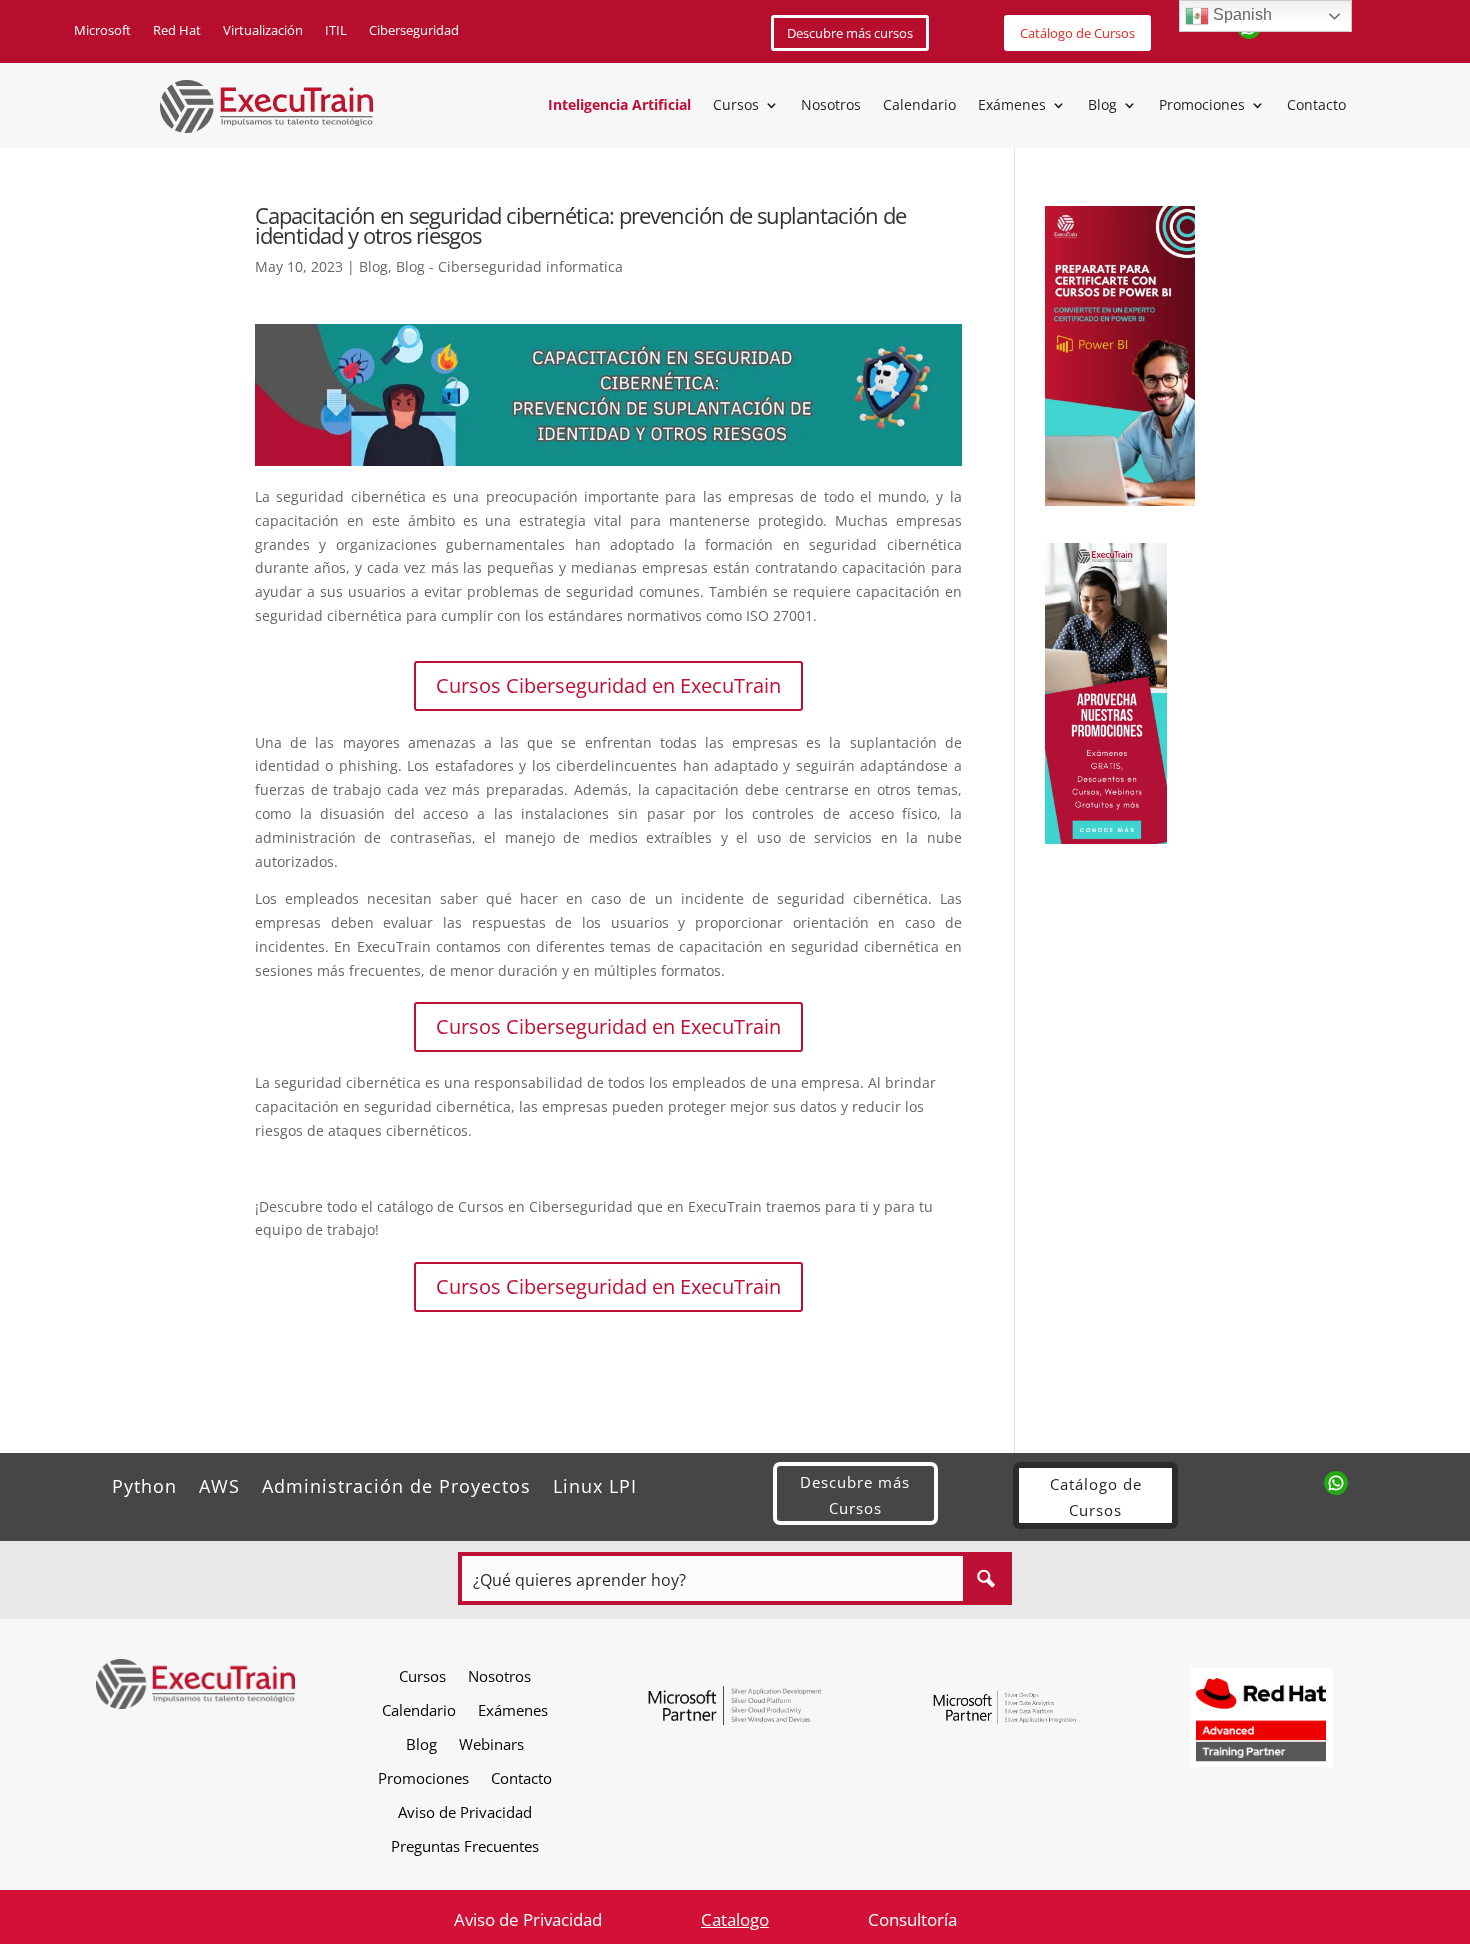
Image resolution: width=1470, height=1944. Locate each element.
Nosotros (831, 106)
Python (144, 1483)
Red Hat (177, 31)
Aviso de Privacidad (465, 1811)
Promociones (1202, 106)
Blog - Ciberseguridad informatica (509, 266)
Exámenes (1012, 106)
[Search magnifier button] (985, 1578)
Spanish (1240, 14)
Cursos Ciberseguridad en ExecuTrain (608, 685)
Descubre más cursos (850, 33)
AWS (219, 1483)
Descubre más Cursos (855, 1495)
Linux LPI (595, 1483)
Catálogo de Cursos (1077, 33)
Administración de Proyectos (396, 1483)
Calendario (919, 106)
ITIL (336, 31)
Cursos (736, 106)
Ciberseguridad (414, 31)
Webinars (491, 1743)
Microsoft (102, 31)
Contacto (1316, 106)
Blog (1102, 106)
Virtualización (263, 31)
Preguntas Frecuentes (465, 1845)
